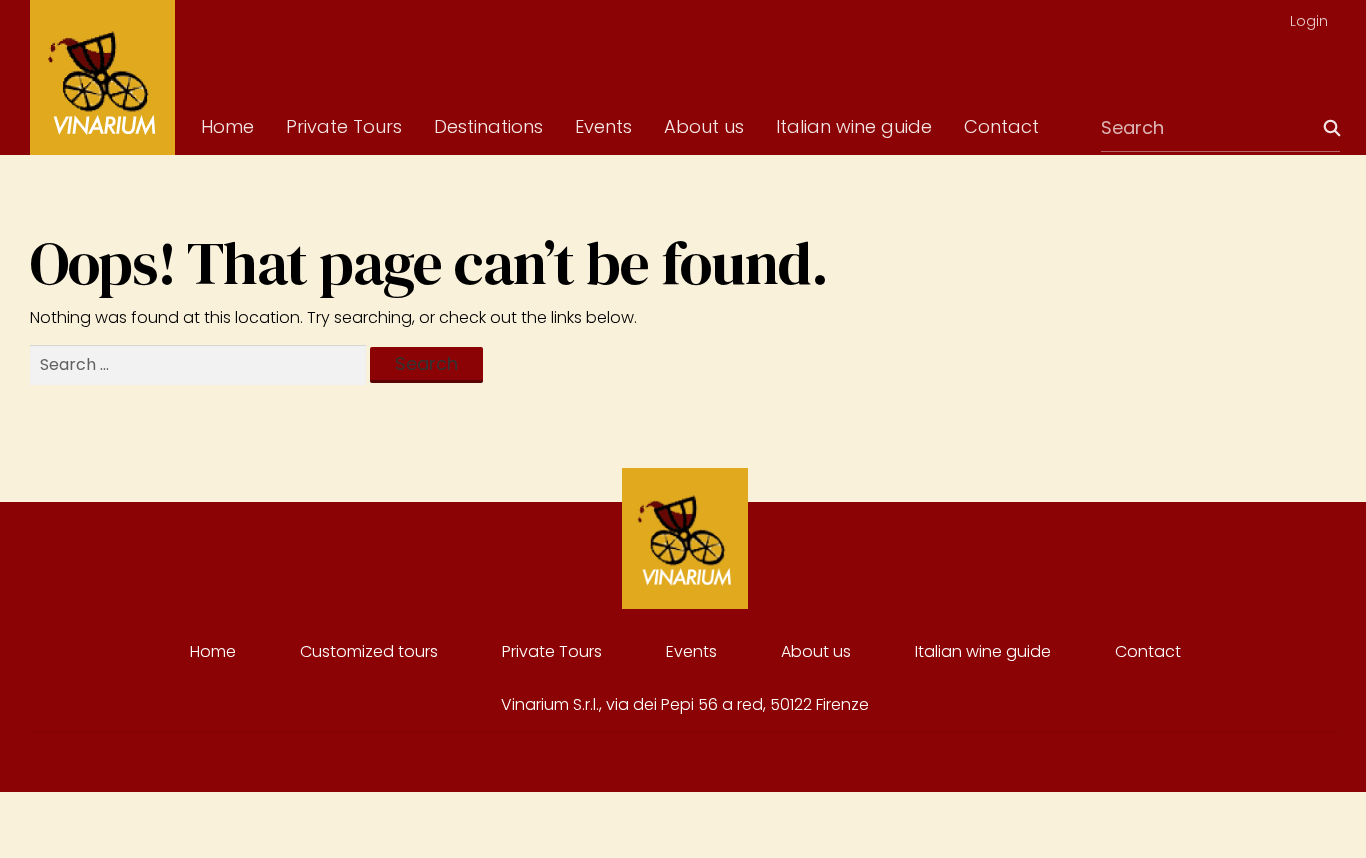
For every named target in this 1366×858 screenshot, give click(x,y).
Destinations (488, 126)
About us (704, 126)
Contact (1001, 126)
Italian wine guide (854, 126)
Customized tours (369, 651)
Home (227, 126)
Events (603, 126)
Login (1309, 21)
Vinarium (102, 77)
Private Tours (344, 126)
